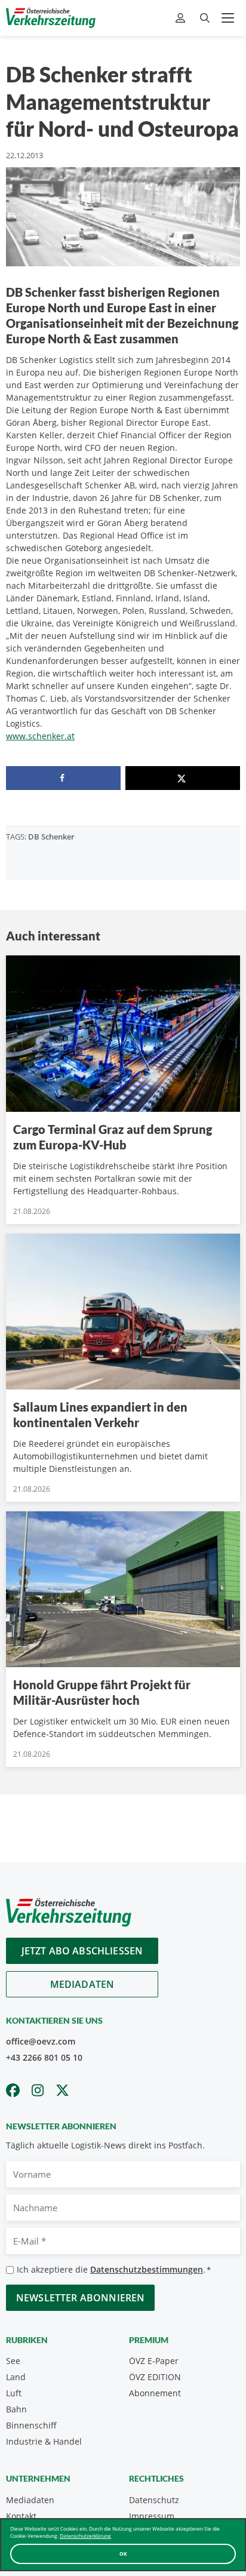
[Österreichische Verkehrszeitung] (51, 18)
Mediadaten (82, 1984)
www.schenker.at (40, 736)
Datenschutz (154, 2500)
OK (123, 2554)
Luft (14, 2393)
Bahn (16, 2409)
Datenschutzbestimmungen (147, 2269)
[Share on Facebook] (63, 778)
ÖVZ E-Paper (154, 2361)
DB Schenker (51, 837)
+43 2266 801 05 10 (44, 2057)
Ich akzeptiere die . (114, 2269)
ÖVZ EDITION (155, 2377)
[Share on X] (183, 778)
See (13, 2361)
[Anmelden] (182, 18)
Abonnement (155, 2393)
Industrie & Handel (44, 2441)
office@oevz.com (41, 2041)
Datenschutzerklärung (85, 2536)
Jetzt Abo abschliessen (82, 1951)
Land (16, 2377)
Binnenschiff (31, 2425)
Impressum (152, 2516)
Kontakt (21, 2516)
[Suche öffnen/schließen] (205, 18)
